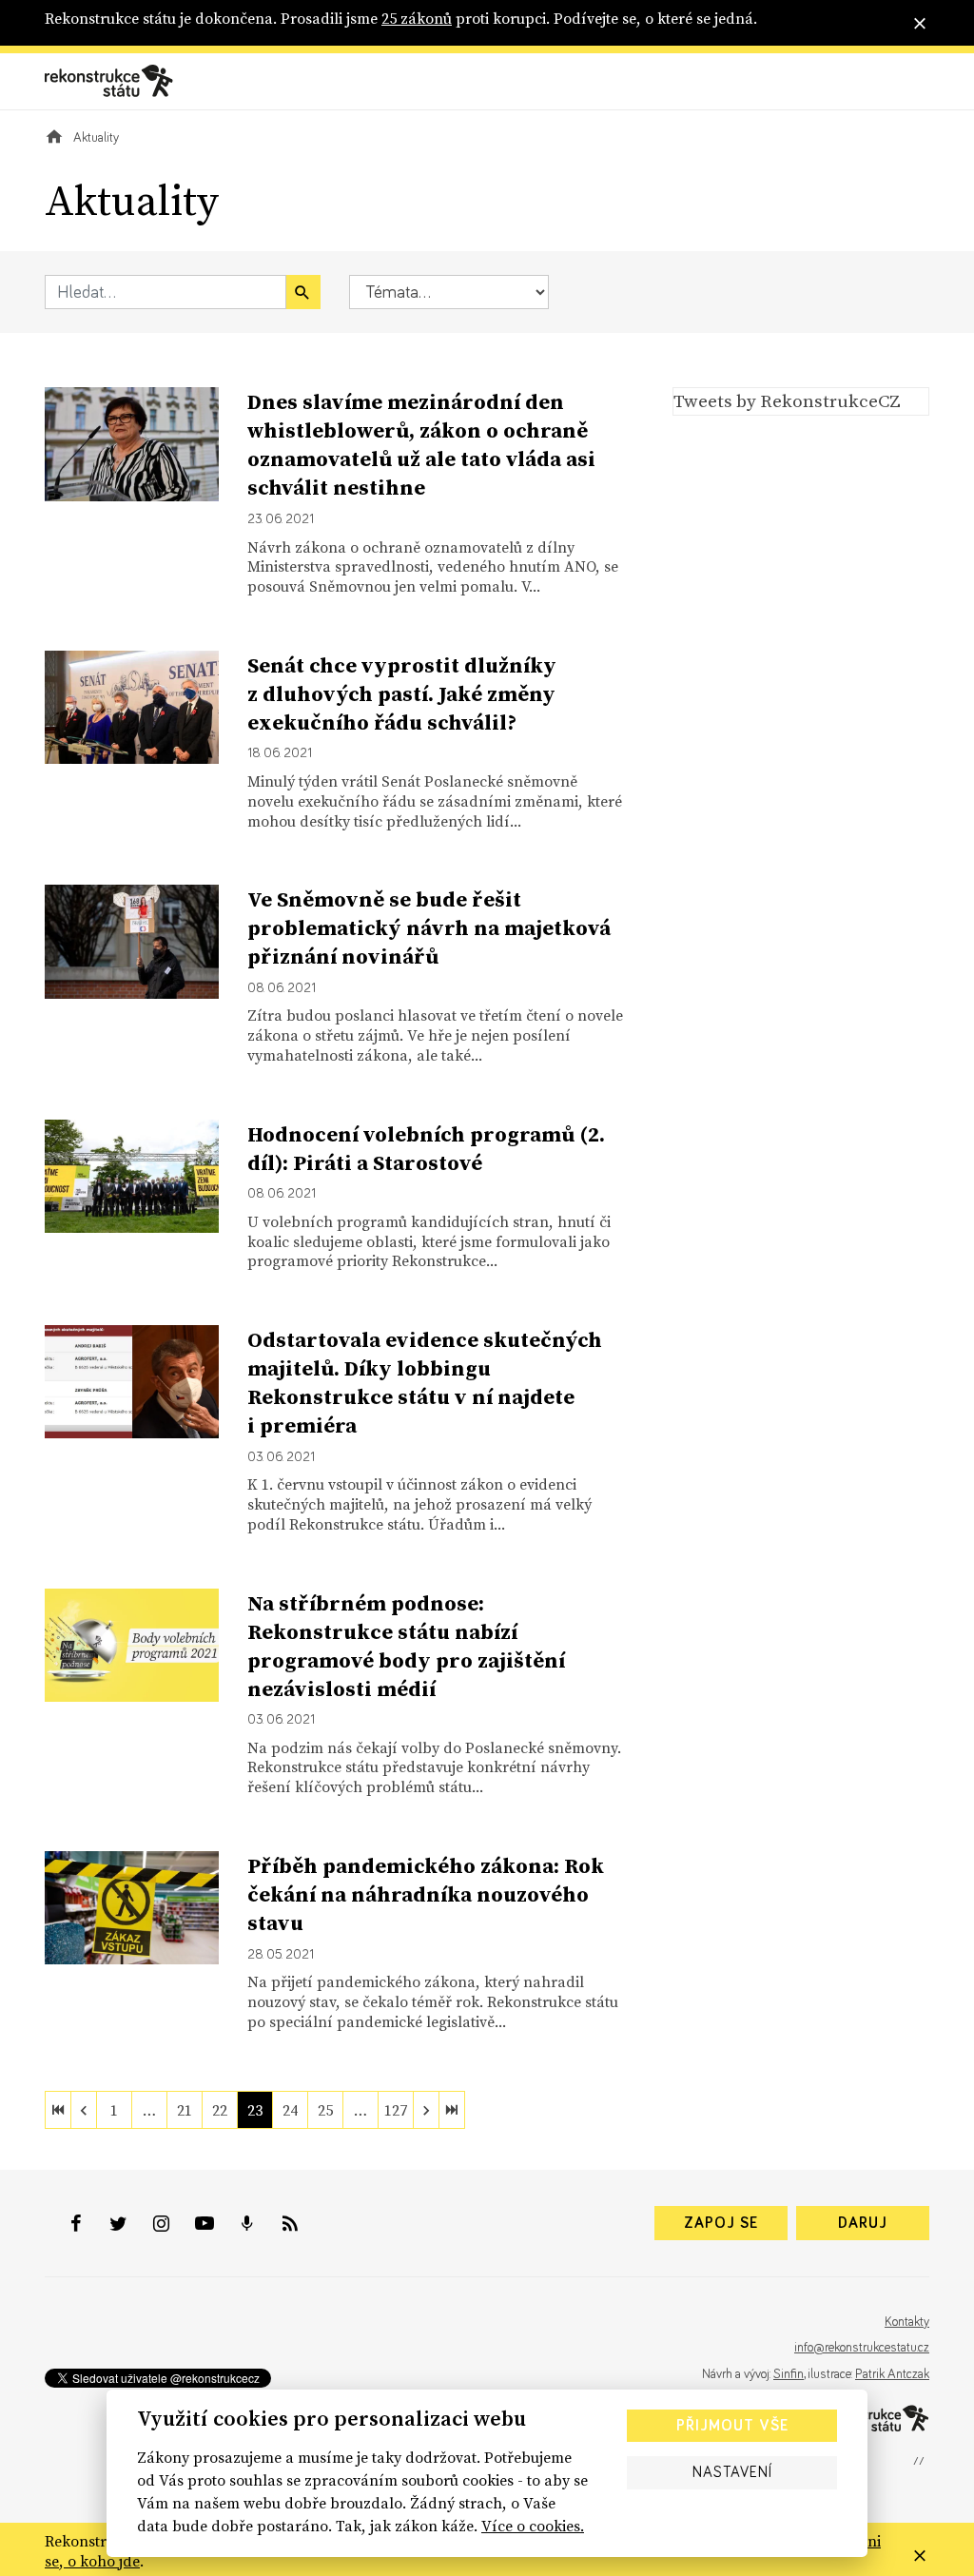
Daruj (863, 2223)
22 (220, 2110)
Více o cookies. (533, 2526)
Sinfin (789, 2374)
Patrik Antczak (892, 2374)
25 (325, 2110)
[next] (426, 2110)
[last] (452, 2110)
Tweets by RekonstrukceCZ (787, 400)
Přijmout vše (732, 2426)
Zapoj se (721, 2223)
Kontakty (907, 2322)
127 (396, 2110)
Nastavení (732, 2472)
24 (290, 2110)
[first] (58, 2110)
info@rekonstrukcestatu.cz (862, 2348)
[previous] (84, 2110)
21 (185, 2110)
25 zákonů (417, 18)
